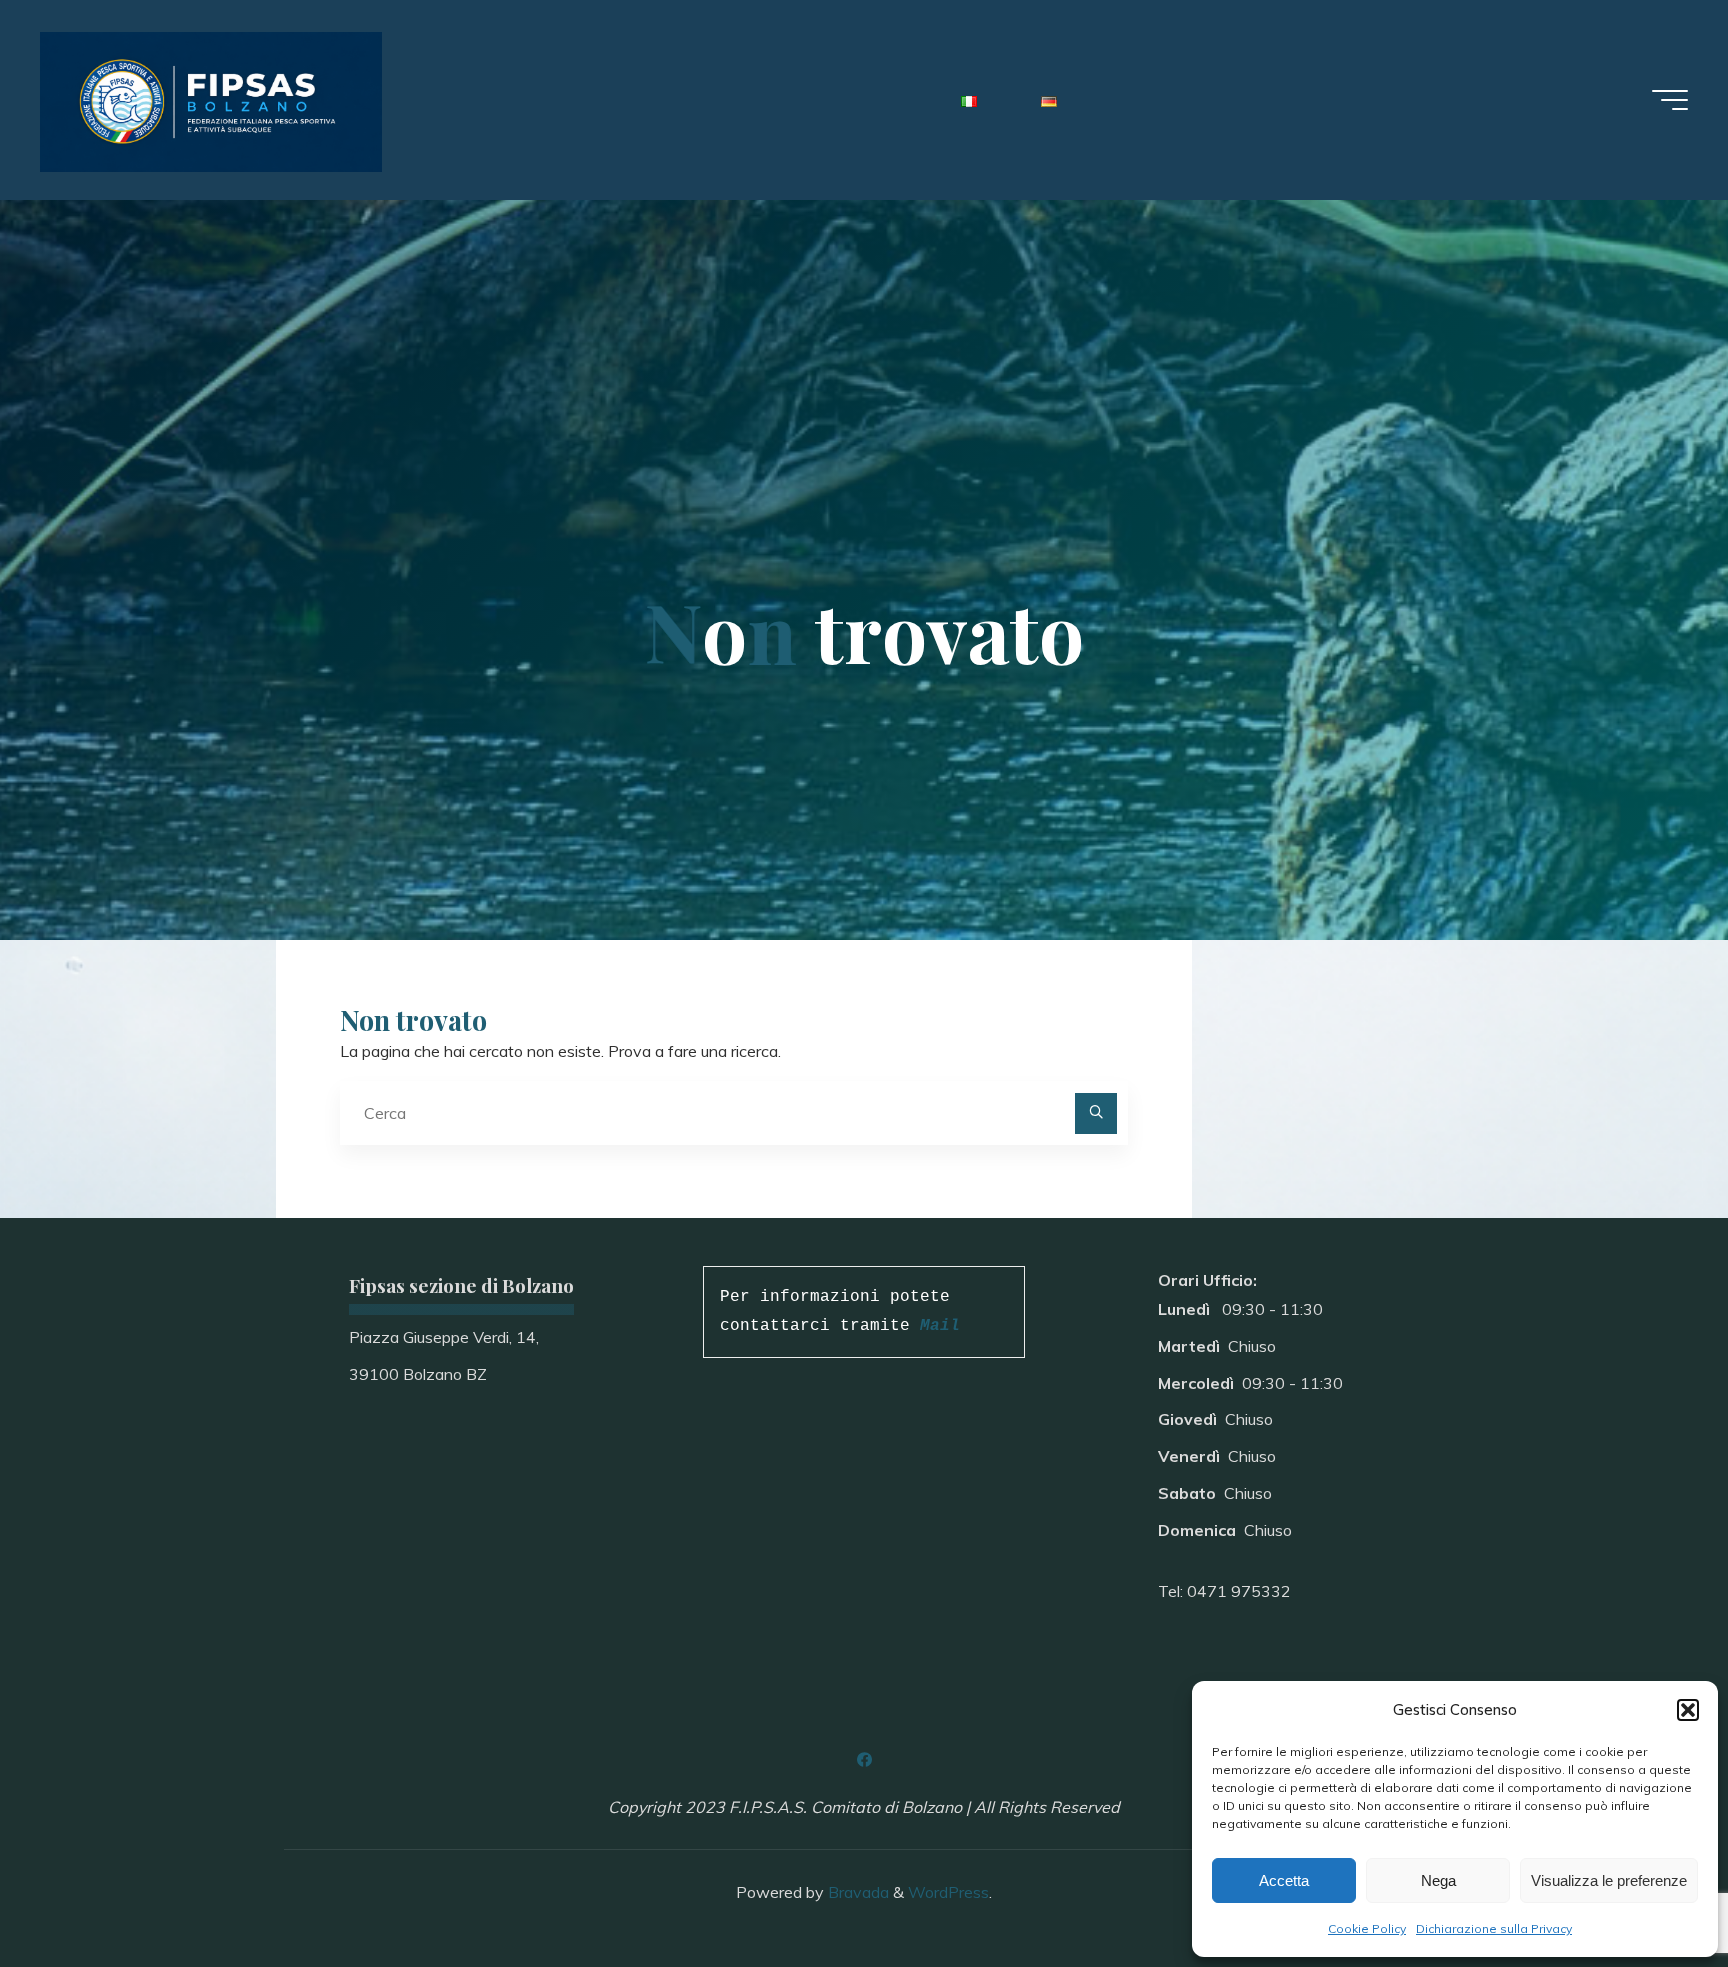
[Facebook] (864, 1760)
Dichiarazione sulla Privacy (1494, 1928)
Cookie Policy (1367, 1928)
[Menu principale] (1670, 100)
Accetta (1284, 1880)
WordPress (948, 1892)
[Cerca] (1096, 1114)
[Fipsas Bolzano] (211, 100)
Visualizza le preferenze (1609, 1880)
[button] (1688, 1710)
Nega (1438, 1880)
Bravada (856, 1892)
